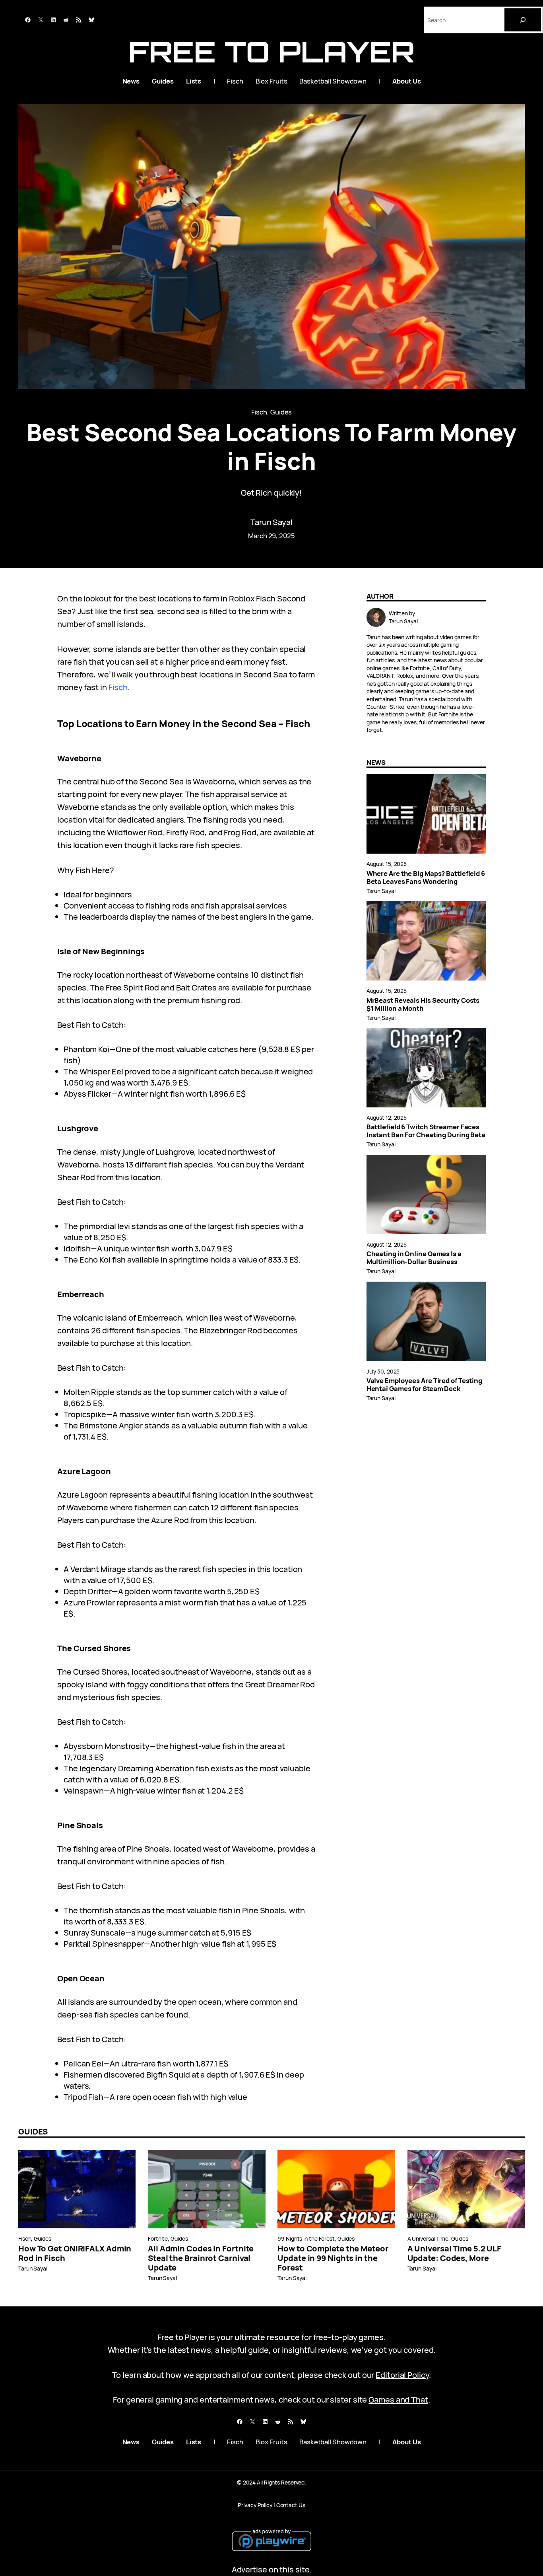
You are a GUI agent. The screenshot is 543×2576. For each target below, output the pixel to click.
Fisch (259, 412)
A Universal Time (428, 2238)
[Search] (523, 20)
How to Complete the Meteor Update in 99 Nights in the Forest (333, 2258)
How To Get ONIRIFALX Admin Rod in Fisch (75, 2253)
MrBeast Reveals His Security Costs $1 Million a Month (423, 1004)
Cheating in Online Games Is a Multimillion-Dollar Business (414, 1258)
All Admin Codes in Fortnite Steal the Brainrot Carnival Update (201, 2258)
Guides (281, 412)
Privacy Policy (255, 2505)
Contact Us (291, 2505)
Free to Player (272, 52)
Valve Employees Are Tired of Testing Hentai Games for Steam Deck (424, 1385)
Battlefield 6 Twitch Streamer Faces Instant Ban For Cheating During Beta (426, 1131)
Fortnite (158, 2238)
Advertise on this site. (272, 2569)
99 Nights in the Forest (306, 2238)
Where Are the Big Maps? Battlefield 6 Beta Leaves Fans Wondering (426, 877)
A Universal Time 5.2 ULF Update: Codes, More (455, 2253)
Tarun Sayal (271, 522)
